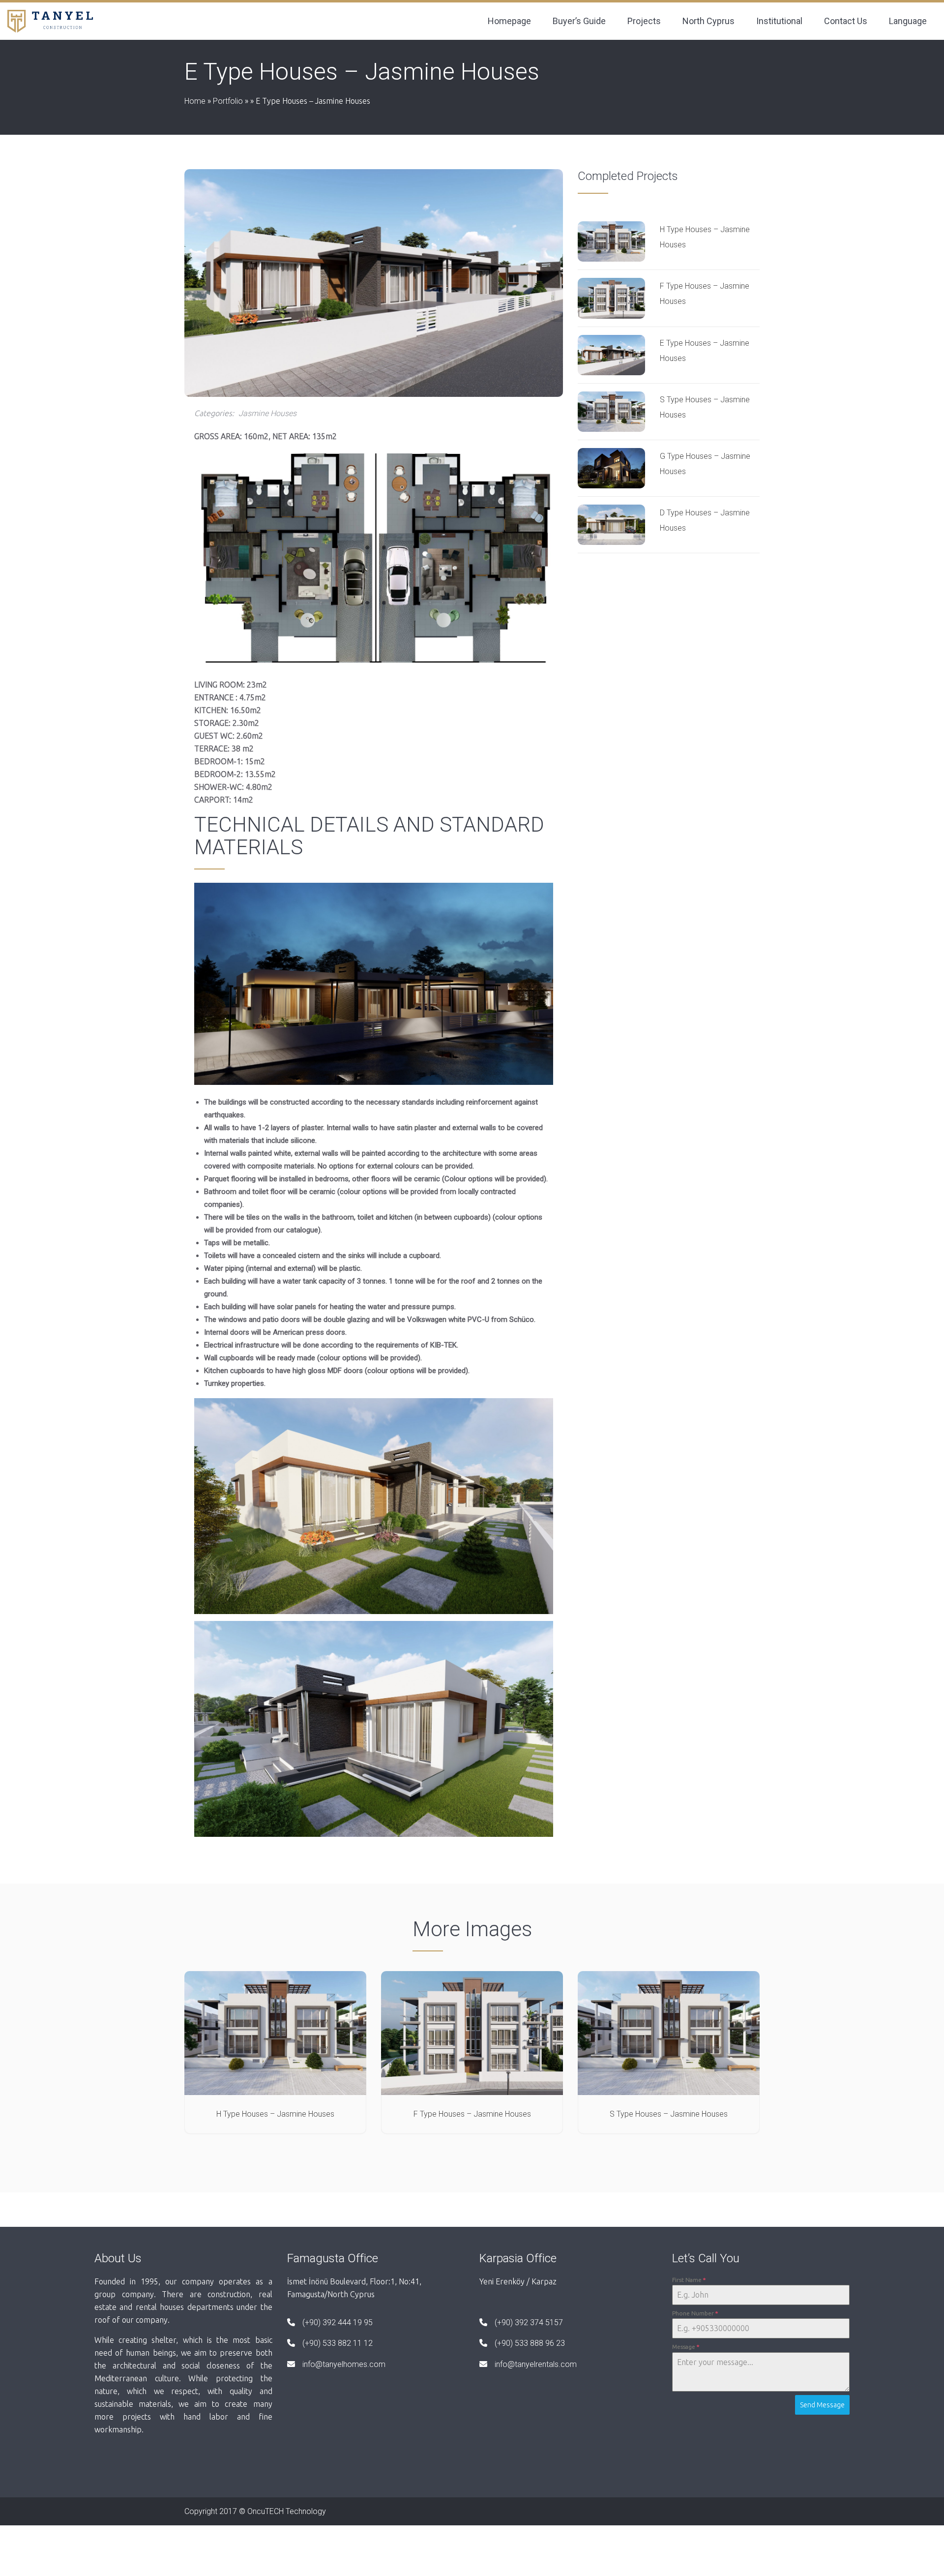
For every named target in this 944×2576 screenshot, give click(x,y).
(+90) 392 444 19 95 (338, 2322)
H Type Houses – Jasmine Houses (275, 2114)
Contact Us (846, 21)
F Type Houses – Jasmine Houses (472, 2114)
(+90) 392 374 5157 (529, 2322)
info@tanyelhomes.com (344, 2364)
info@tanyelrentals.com (536, 2364)
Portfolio (228, 101)
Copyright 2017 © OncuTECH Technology (255, 2511)
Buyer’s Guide (579, 21)
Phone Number (695, 2313)
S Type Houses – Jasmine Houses (669, 2114)
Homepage (509, 21)
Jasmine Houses (267, 413)
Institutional (779, 21)
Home (195, 101)
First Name (689, 2280)
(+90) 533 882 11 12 (338, 2343)
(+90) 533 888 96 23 (530, 2343)
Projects (644, 21)
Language (908, 21)
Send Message (822, 2405)
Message (686, 2347)
